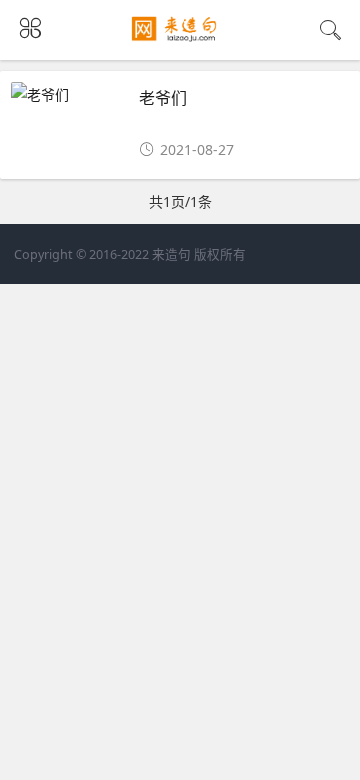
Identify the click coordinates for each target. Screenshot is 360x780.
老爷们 (163, 97)
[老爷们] (68, 94)
